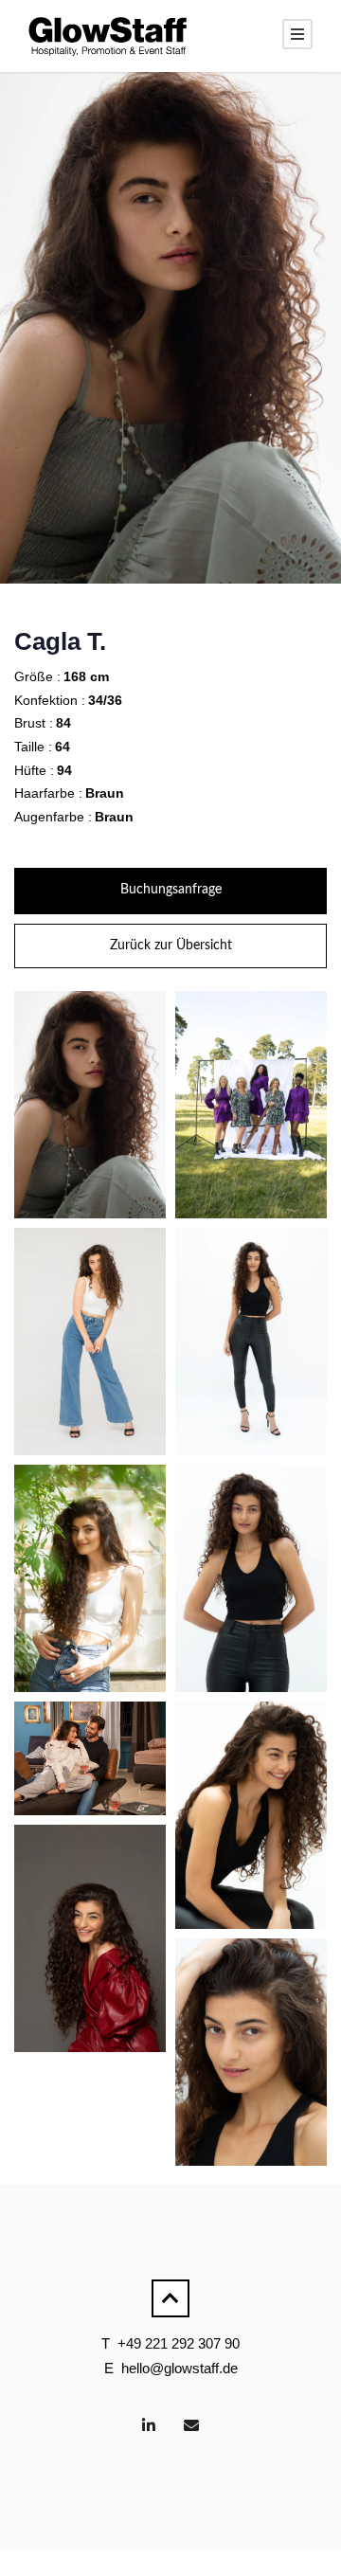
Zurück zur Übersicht (171, 946)
